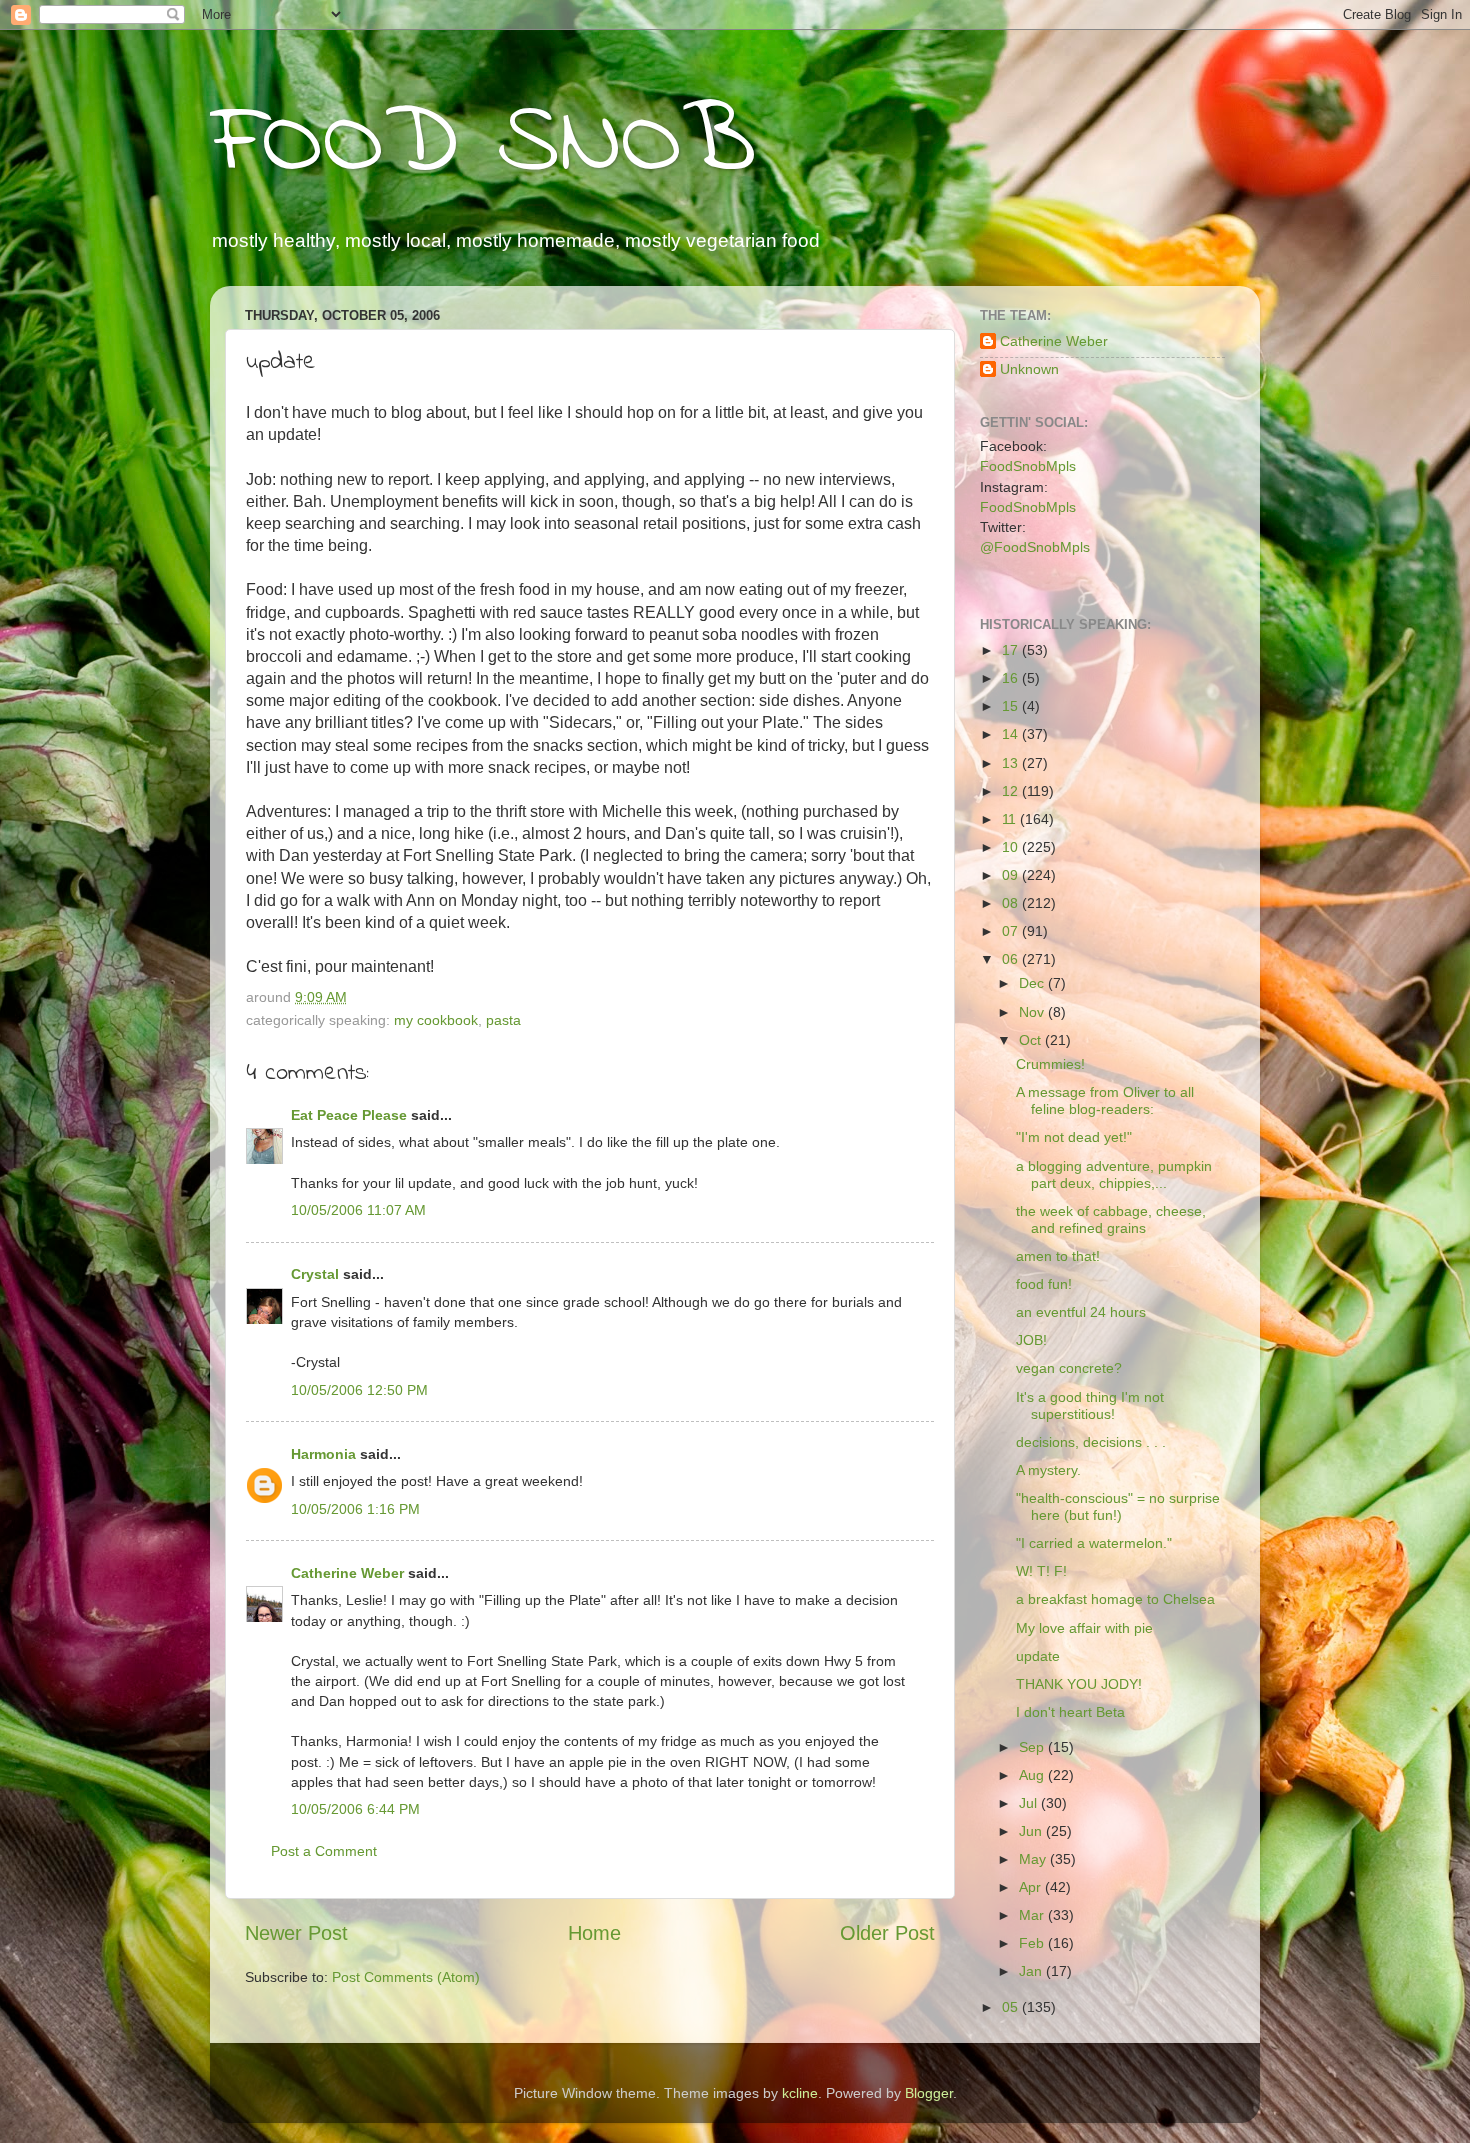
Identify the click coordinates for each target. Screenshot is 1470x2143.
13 (1012, 763)
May (1034, 1859)
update (1038, 1656)
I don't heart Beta (1070, 1712)
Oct (1032, 1040)
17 (1012, 650)
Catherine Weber (347, 1573)
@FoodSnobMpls (1035, 547)
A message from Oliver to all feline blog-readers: (1105, 1100)
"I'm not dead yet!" (1074, 1137)
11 (1011, 819)
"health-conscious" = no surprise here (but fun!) (1118, 1506)
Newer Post (296, 1933)
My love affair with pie (1084, 1628)
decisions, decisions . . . (1091, 1442)
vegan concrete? (1069, 1368)
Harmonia (323, 1454)
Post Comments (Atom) (406, 1977)
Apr (1032, 1887)
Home (594, 1933)
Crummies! (1050, 1064)
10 (1012, 847)
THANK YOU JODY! (1079, 1684)
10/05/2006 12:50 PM (359, 1390)
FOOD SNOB (483, 145)
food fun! (1044, 1284)
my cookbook (436, 1020)
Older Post (887, 1933)
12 (1012, 791)
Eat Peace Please (349, 1115)
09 (1012, 875)
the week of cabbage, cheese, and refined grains (1111, 1219)
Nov (1033, 1012)
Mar (1033, 1915)
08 (1012, 903)
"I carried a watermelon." (1094, 1543)
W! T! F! (1041, 1571)
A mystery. (1048, 1470)
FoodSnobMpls (1028, 466)
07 (1012, 931)
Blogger (929, 2093)
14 (1012, 734)
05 (1012, 2007)
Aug (1033, 1775)
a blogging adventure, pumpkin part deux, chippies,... (1114, 1174)
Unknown (1029, 369)
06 (1012, 959)
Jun (1032, 1831)
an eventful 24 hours (1081, 1312)
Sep (1033, 1747)
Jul (1030, 1803)
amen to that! (1058, 1256)
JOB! (1031, 1340)
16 (1012, 678)
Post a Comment (324, 1851)
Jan (1032, 1971)
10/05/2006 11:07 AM (358, 1210)
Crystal (315, 1274)
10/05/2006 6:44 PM (355, 1809)
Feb (1033, 1943)
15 (1012, 706)
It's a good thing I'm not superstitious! (1090, 1405)
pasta (503, 1020)
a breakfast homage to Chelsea (1115, 1599)
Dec (1033, 983)
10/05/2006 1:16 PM (355, 1509)
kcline (800, 2093)
